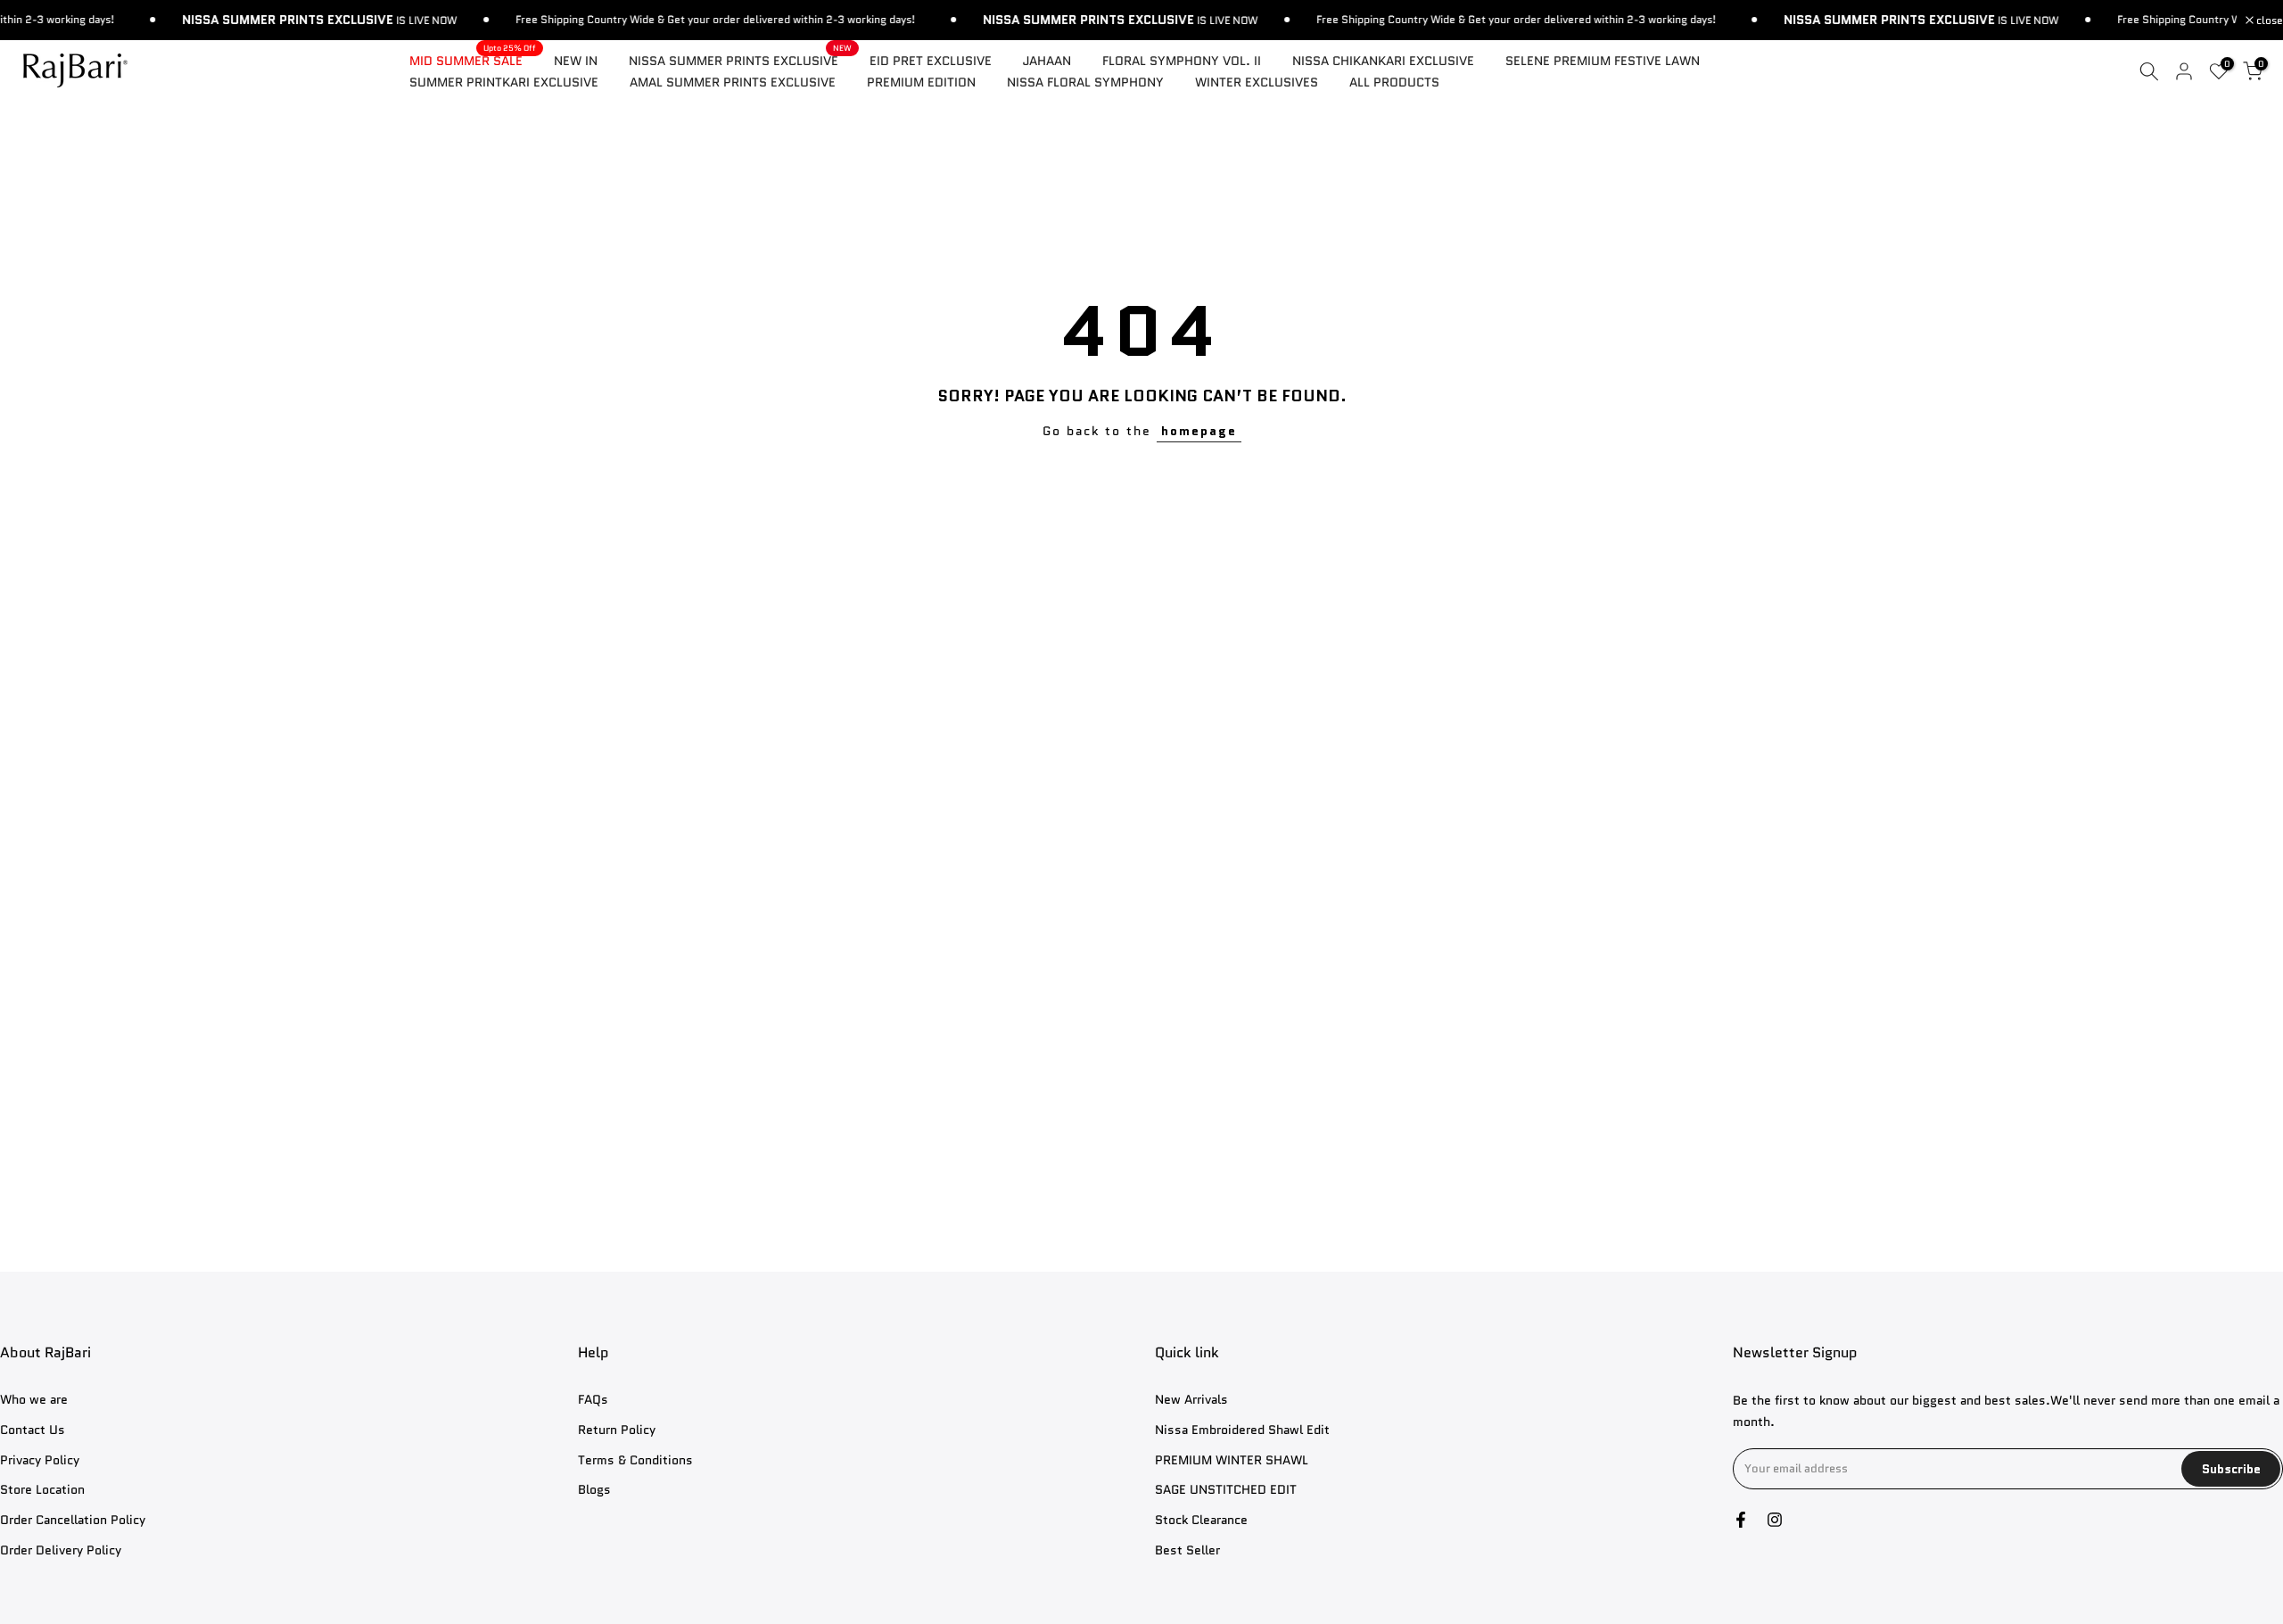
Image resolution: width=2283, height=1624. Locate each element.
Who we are (34, 1400)
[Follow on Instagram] (1775, 1520)
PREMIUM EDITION (921, 82)
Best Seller (1187, 1550)
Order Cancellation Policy (73, 1520)
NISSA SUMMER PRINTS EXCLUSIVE (740, 60)
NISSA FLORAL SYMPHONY (1085, 82)
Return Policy (617, 1429)
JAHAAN (1047, 61)
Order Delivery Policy (61, 1550)
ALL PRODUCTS (1394, 82)
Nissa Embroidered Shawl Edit (1242, 1429)
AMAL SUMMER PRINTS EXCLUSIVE (733, 82)
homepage (1199, 431)
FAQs (593, 1400)
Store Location (42, 1490)
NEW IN (576, 61)
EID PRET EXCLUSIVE (931, 61)
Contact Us (33, 1429)
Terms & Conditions (635, 1459)
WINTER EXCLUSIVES (1257, 82)
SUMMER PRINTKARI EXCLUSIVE (504, 82)
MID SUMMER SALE (473, 60)
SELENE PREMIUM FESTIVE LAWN (1603, 61)
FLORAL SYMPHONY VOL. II (1182, 61)
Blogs (594, 1490)
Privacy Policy (40, 1459)
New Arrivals (1191, 1400)
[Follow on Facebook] (1741, 1520)
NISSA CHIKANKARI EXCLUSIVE (1383, 61)
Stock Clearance (1201, 1520)
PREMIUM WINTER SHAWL (1232, 1459)
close (2268, 21)
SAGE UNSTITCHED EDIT (1226, 1490)
